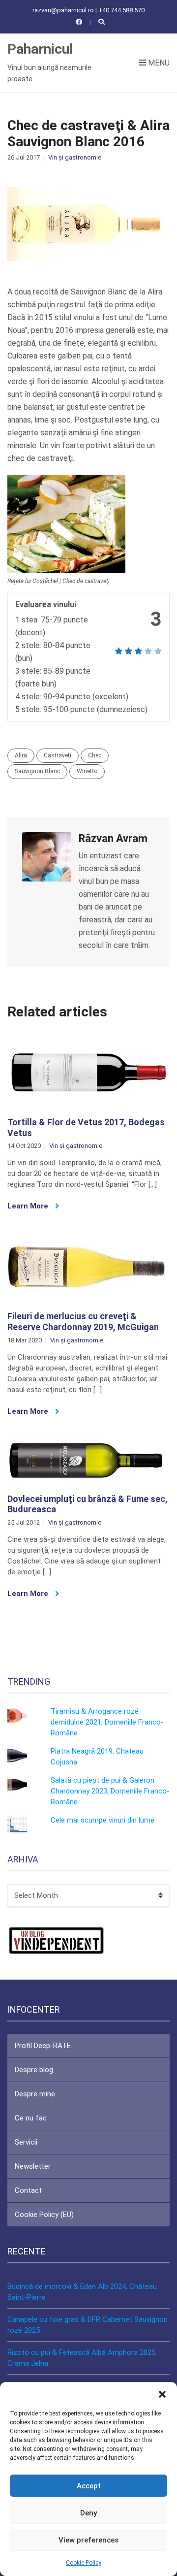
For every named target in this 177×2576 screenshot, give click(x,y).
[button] (162, 2394)
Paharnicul (40, 49)
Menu (158, 63)
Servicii (26, 2142)
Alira (21, 755)
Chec (95, 755)
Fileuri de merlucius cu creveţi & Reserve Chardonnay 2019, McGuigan (83, 1321)
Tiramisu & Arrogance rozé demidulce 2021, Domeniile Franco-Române (107, 1722)
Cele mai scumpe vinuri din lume (103, 1820)
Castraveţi (58, 755)
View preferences (88, 2540)
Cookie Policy (84, 2563)
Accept (89, 2486)
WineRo (87, 771)
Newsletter (33, 2166)
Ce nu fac (31, 2118)
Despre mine (35, 2094)
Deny (88, 2513)
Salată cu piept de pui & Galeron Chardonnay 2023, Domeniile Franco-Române (110, 1791)
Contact (28, 2190)
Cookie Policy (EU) (44, 2215)
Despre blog (34, 2070)
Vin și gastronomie (75, 157)
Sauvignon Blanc (37, 771)
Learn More (29, 1206)
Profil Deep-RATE (43, 2046)
